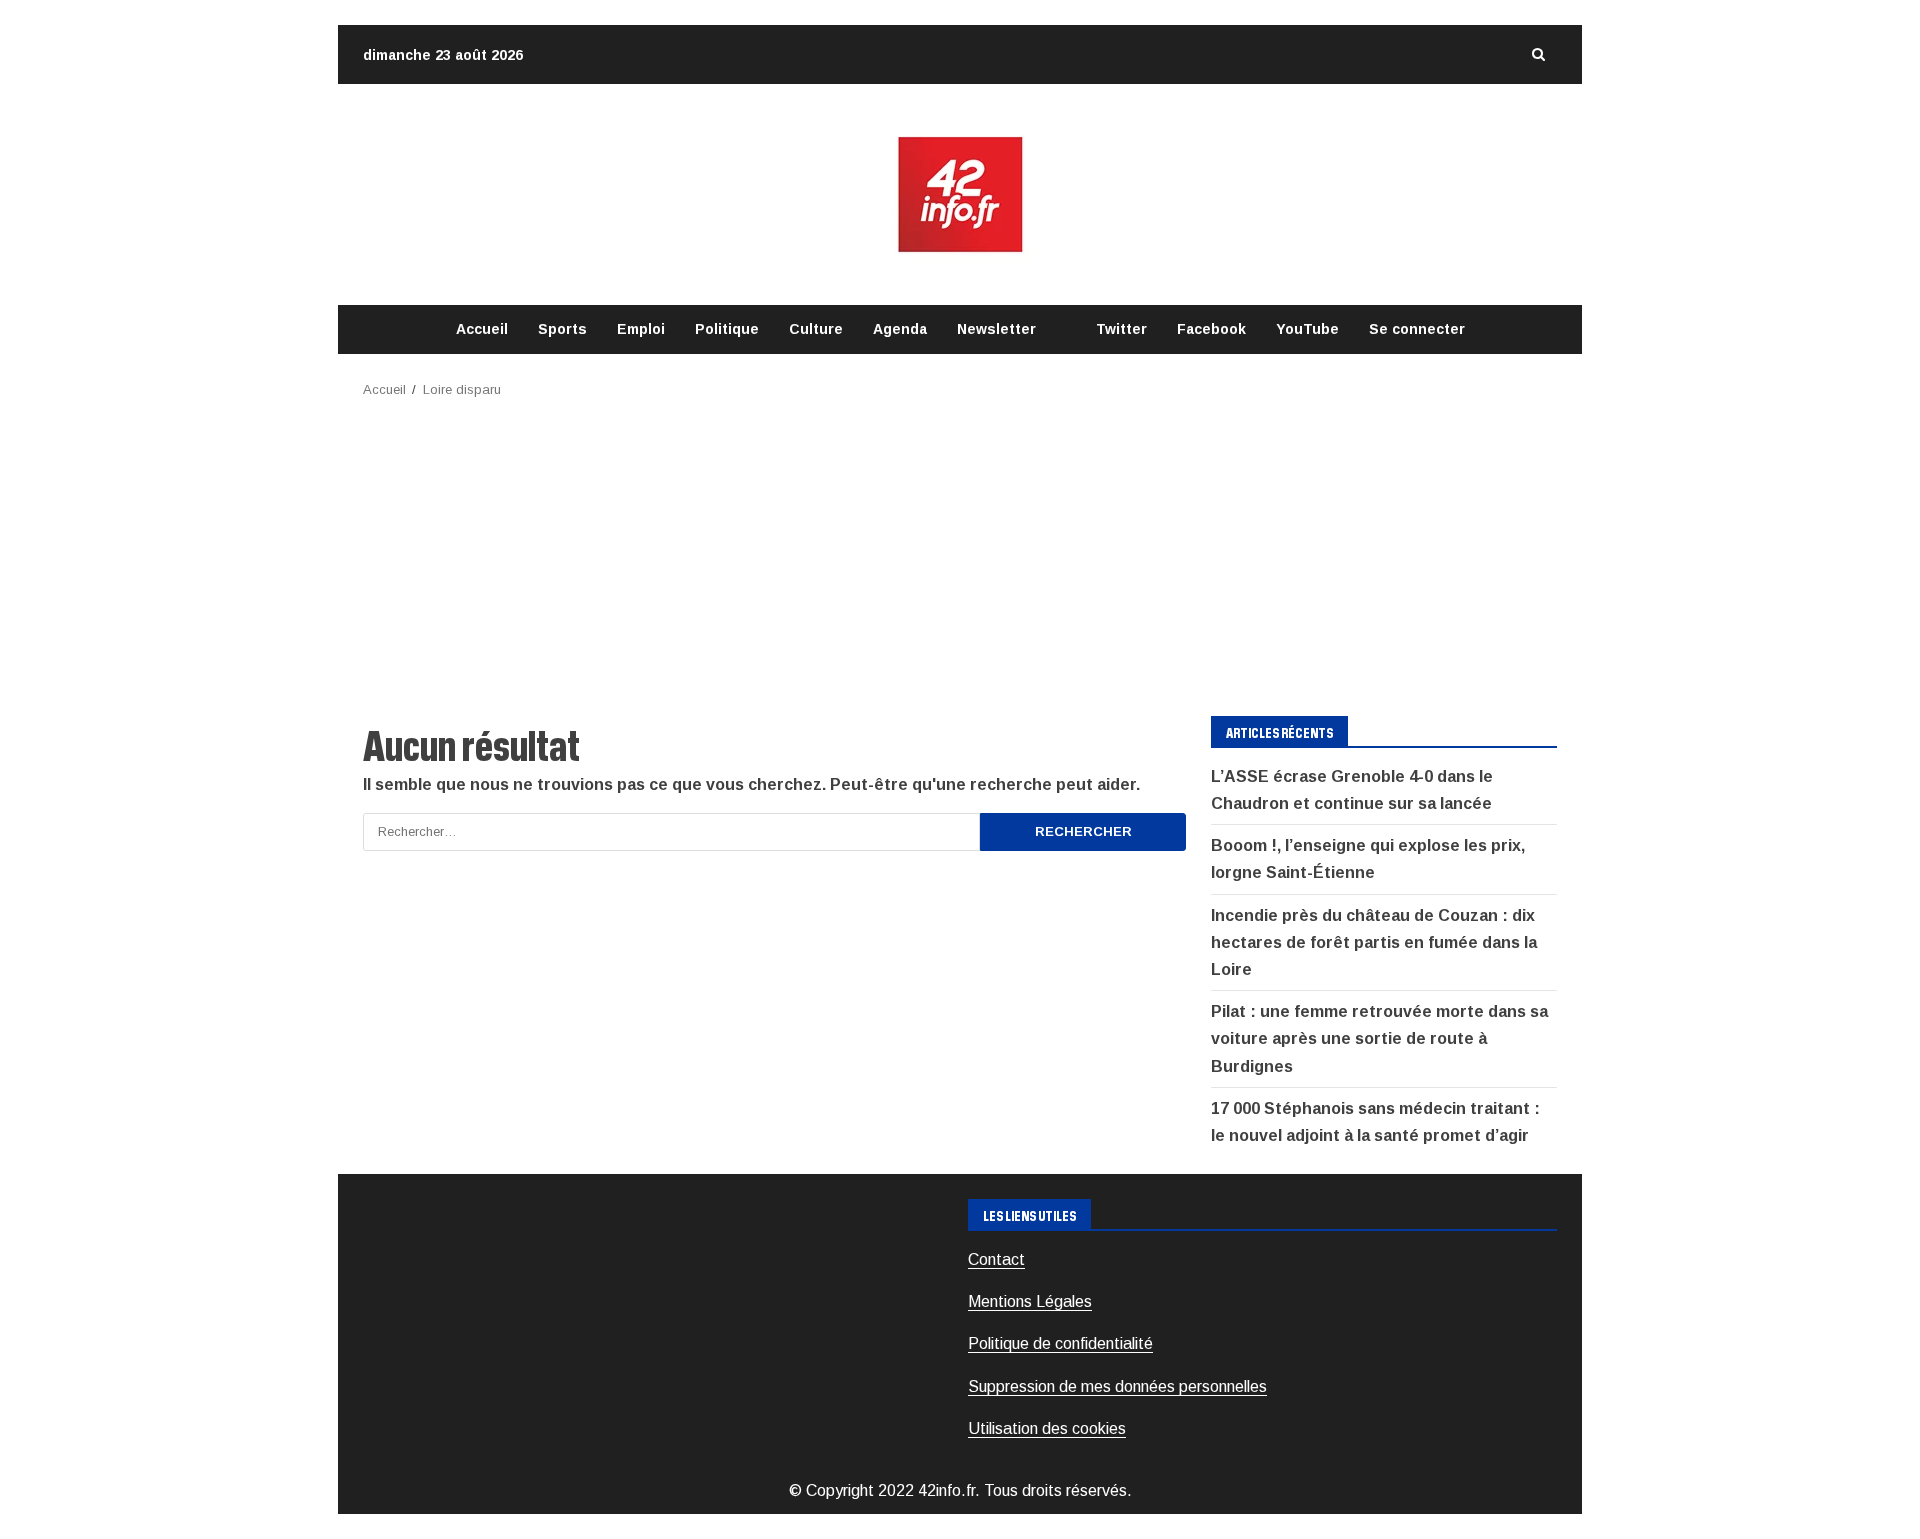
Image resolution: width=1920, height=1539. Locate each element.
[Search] (1538, 54)
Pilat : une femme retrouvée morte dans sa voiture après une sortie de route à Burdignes (1379, 1038)
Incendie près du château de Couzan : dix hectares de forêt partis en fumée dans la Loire (1374, 942)
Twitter (1121, 329)
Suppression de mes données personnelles (1117, 1386)
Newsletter (996, 329)
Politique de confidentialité (1060, 1343)
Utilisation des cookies (1047, 1428)
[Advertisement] (960, 551)
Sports (562, 329)
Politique (727, 329)
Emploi (641, 329)
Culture (816, 329)
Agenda (900, 329)
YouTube (1307, 329)
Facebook (1211, 329)
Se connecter (1417, 329)
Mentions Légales (1030, 1301)
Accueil (482, 329)
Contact (996, 1259)
